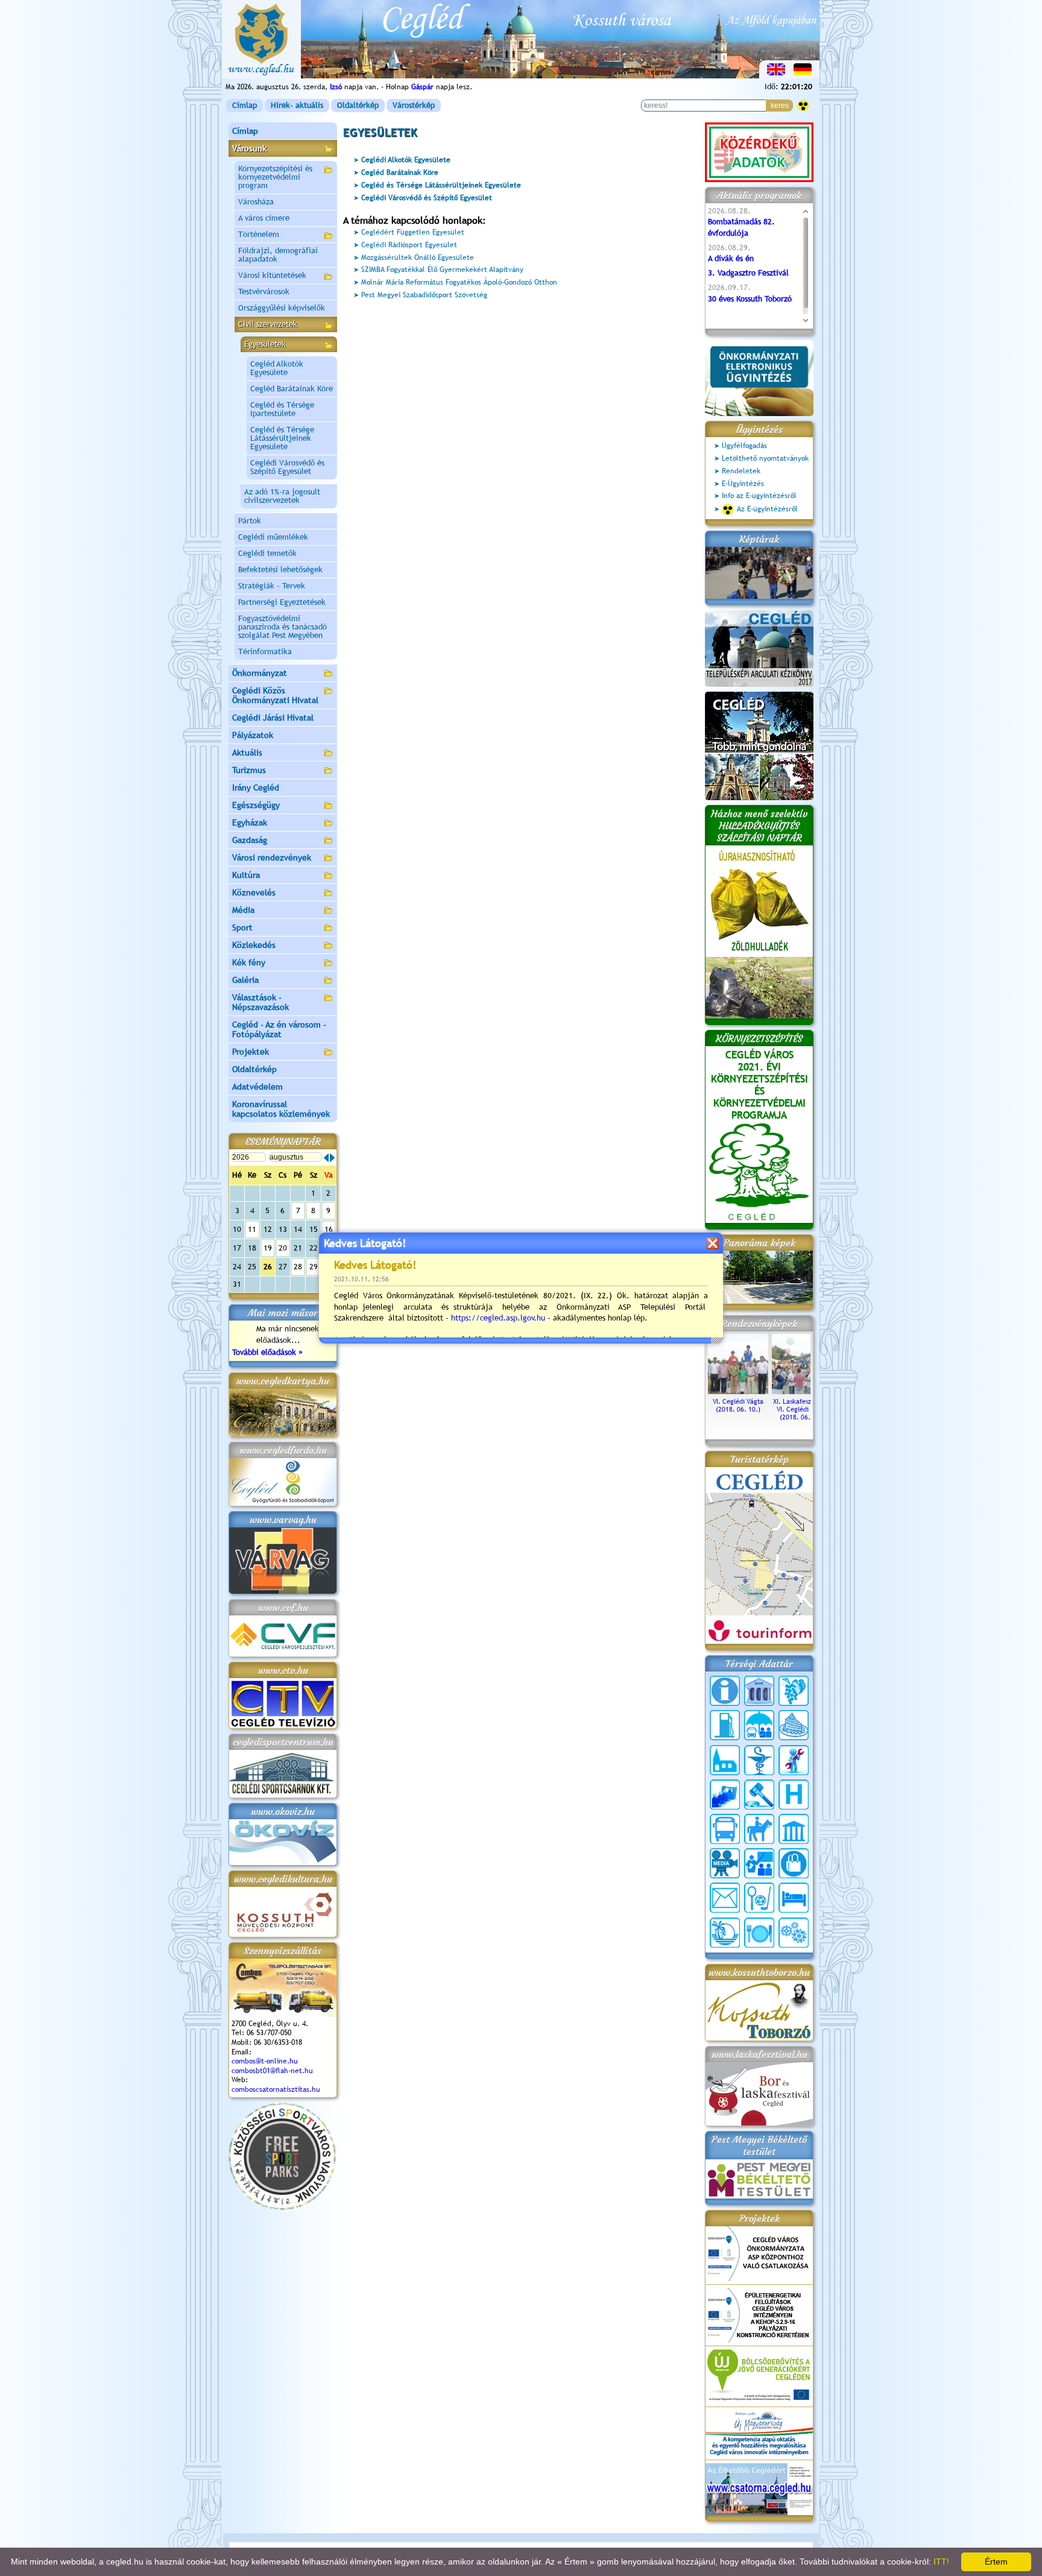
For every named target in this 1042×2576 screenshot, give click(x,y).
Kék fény (249, 962)
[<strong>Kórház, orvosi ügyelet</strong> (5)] (794, 1795)
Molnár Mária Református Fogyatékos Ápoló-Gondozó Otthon (459, 282)
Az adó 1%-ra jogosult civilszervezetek (282, 496)
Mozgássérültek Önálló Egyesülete (418, 257)
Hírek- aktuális (297, 105)
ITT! (941, 2562)
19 (268, 1248)
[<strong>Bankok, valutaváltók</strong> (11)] (759, 1691)
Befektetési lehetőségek (280, 570)
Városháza (256, 202)
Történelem (259, 234)
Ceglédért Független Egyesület (413, 232)
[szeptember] (332, 1158)
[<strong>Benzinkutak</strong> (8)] (725, 1725)
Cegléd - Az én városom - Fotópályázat (279, 1029)
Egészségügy (256, 805)
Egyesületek (265, 344)
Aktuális (247, 753)
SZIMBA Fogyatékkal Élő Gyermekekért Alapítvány (442, 270)
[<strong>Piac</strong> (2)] (794, 1863)
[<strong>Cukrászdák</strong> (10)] (794, 1725)
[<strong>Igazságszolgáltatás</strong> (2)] (759, 1795)
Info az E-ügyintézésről (759, 496)
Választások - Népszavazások (260, 1002)
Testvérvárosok (264, 292)
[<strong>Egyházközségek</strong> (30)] (725, 1760)
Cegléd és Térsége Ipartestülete (282, 409)
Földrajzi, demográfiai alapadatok (278, 255)
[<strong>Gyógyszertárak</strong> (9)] (759, 1760)
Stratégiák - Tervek (272, 586)
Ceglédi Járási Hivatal (273, 718)
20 (283, 1248)
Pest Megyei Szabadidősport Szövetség (424, 295)
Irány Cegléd (256, 788)
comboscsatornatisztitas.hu (276, 2089)
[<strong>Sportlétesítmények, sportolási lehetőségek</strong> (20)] (759, 1898)
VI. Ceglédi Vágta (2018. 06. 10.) (738, 1405)
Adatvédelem (257, 1087)
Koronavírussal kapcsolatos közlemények (281, 1109)
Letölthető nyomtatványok (765, 458)
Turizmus (249, 770)
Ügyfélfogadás (744, 446)
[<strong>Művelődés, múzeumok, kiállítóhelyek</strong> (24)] (794, 1829)
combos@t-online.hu (265, 2061)
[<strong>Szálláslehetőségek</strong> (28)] (794, 1898)
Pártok (250, 521)
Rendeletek (741, 471)
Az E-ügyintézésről (767, 509)
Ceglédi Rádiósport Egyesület (409, 245)
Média (243, 910)
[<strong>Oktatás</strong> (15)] (759, 1863)
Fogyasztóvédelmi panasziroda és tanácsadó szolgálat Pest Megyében (283, 627)
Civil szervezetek (268, 324)
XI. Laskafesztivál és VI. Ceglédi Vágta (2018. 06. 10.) (802, 1409)
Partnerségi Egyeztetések (282, 602)
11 (252, 1229)
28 (298, 1267)
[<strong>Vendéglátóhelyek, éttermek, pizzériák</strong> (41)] (759, 1933)
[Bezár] (712, 1243)
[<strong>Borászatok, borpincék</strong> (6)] (794, 1691)
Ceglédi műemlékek (273, 537)
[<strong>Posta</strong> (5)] (725, 1898)
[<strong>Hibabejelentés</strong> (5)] (794, 1760)
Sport (242, 927)
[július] (326, 1158)
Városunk (249, 148)
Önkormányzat (260, 673)
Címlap (245, 105)
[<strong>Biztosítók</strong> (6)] (759, 1725)
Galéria (245, 980)
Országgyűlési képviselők (282, 308)
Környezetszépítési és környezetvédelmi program (275, 177)
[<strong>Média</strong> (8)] (725, 1863)
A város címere (264, 218)
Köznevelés (254, 892)
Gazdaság (250, 840)
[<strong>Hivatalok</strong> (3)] (725, 1795)
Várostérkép (414, 105)
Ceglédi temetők (267, 553)
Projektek (251, 1052)
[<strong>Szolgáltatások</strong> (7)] (794, 1933)
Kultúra (246, 875)
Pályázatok (253, 735)
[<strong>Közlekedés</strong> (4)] (725, 1829)
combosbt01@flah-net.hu (272, 2071)
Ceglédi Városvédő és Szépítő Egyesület (287, 467)
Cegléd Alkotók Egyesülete (277, 368)
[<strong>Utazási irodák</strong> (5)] (725, 1933)
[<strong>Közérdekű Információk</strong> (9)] (725, 1691)
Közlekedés (254, 945)
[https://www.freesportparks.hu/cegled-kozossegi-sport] (282, 2207)
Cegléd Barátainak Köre (292, 389)
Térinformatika (265, 652)
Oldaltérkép (358, 105)
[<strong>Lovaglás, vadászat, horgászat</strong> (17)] (759, 1829)
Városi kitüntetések (272, 275)
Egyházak (250, 822)
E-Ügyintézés (743, 484)
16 (329, 1229)
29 (314, 1267)
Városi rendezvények (272, 857)
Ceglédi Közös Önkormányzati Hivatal (275, 695)
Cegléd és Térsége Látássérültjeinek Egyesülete (282, 438)
